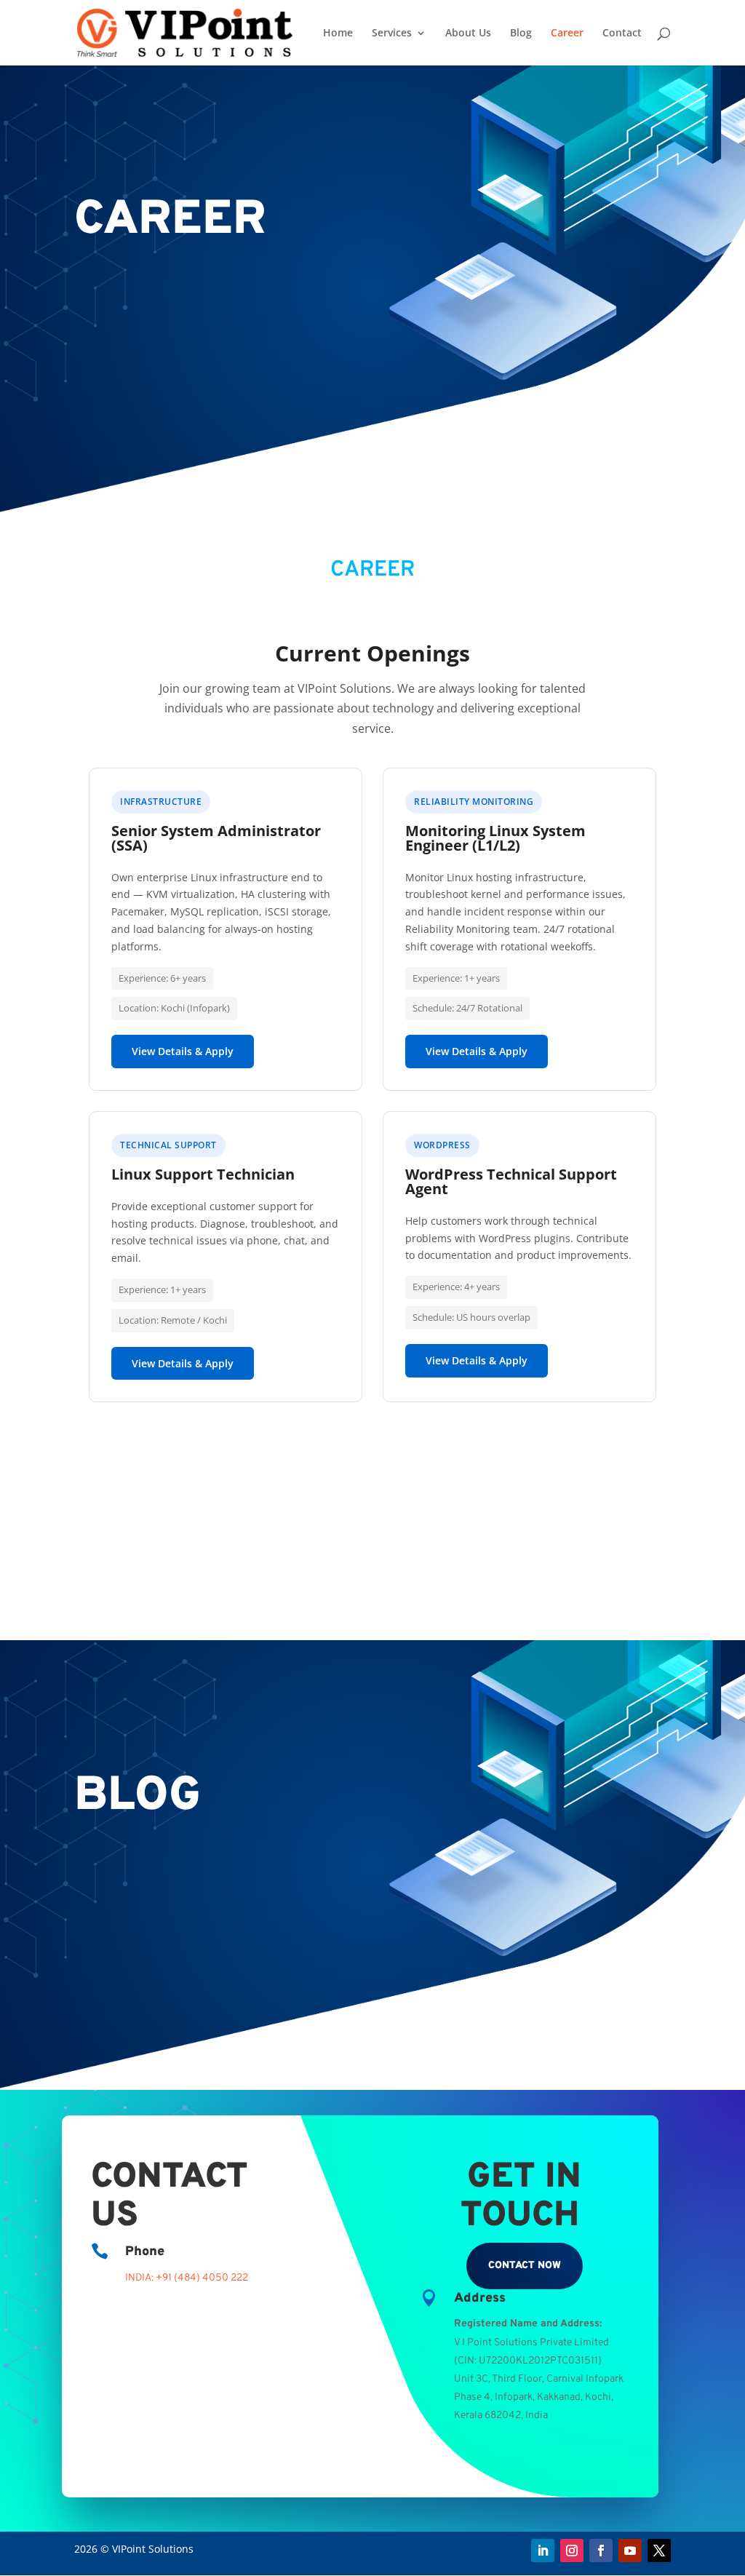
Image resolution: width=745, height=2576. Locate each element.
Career (567, 33)
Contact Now (525, 2266)
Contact (622, 33)
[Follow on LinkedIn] (543, 2551)
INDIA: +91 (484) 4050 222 (187, 2278)
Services (392, 33)
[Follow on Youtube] (630, 2551)
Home (338, 33)
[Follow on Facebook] (601, 2551)
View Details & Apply (183, 1051)
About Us (468, 33)
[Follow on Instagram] (572, 2551)
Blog (521, 33)
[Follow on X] (659, 2551)
